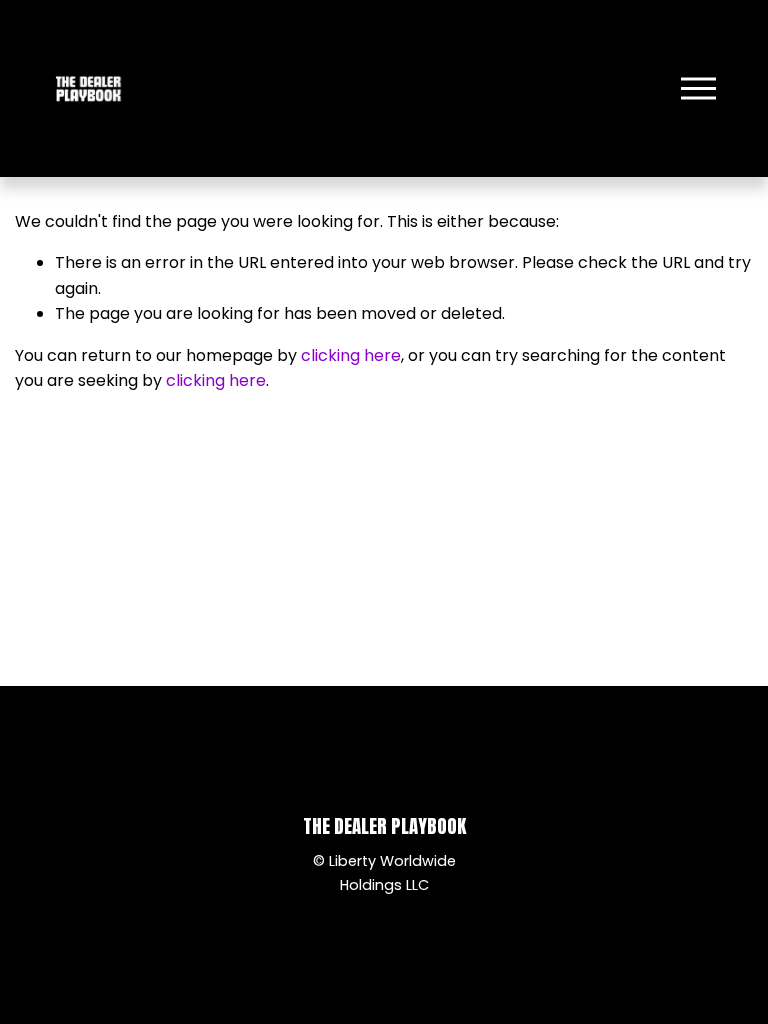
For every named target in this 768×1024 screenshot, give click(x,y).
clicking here (351, 355)
